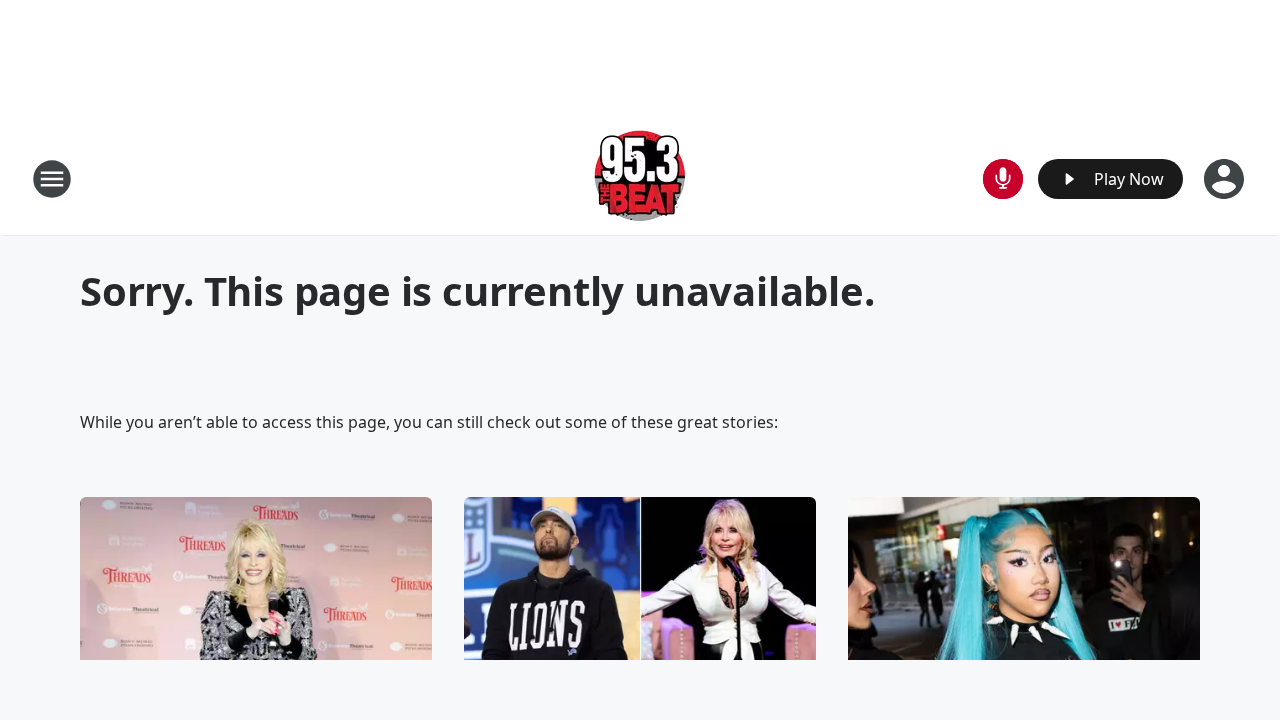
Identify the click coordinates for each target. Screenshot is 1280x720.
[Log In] (1226, 179)
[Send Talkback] (1003, 179)
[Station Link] (640, 178)
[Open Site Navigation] (52, 179)
